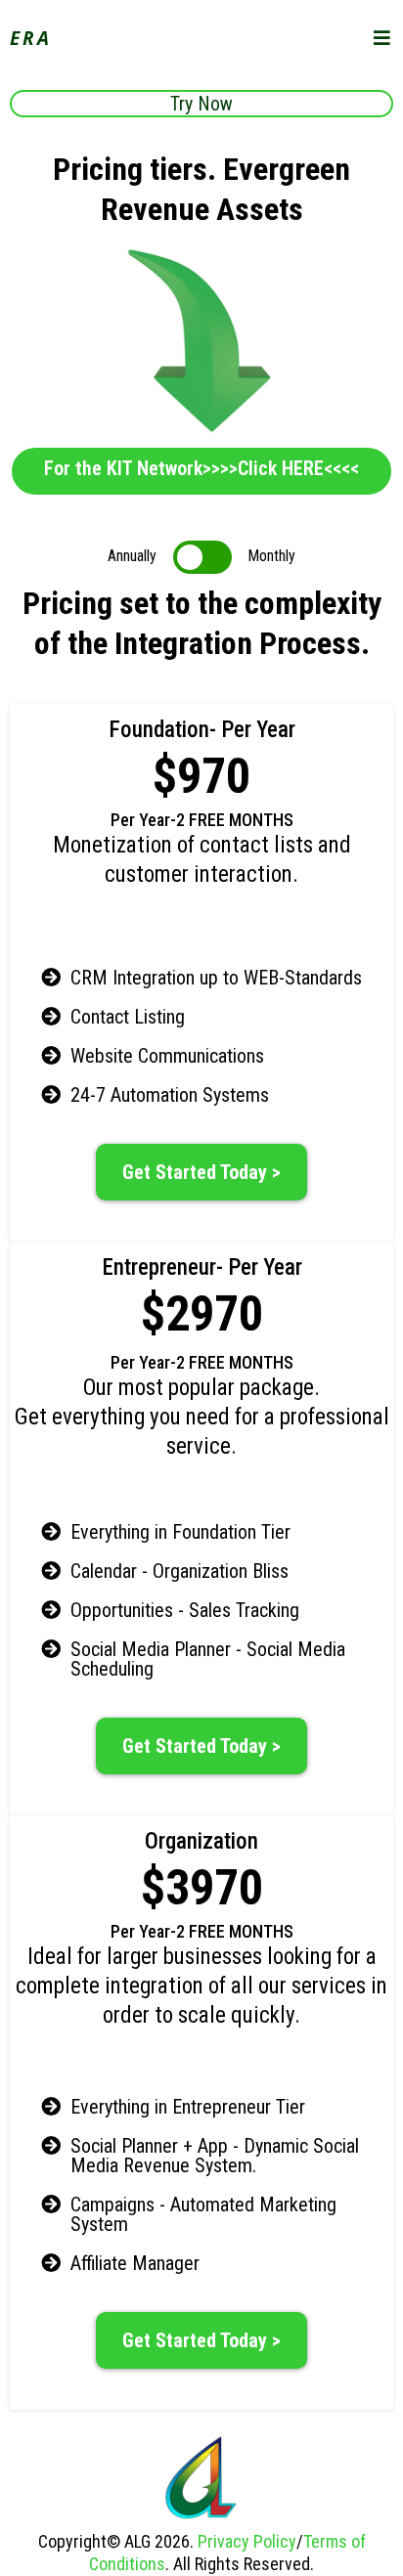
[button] (383, 39)
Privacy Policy (247, 2541)
